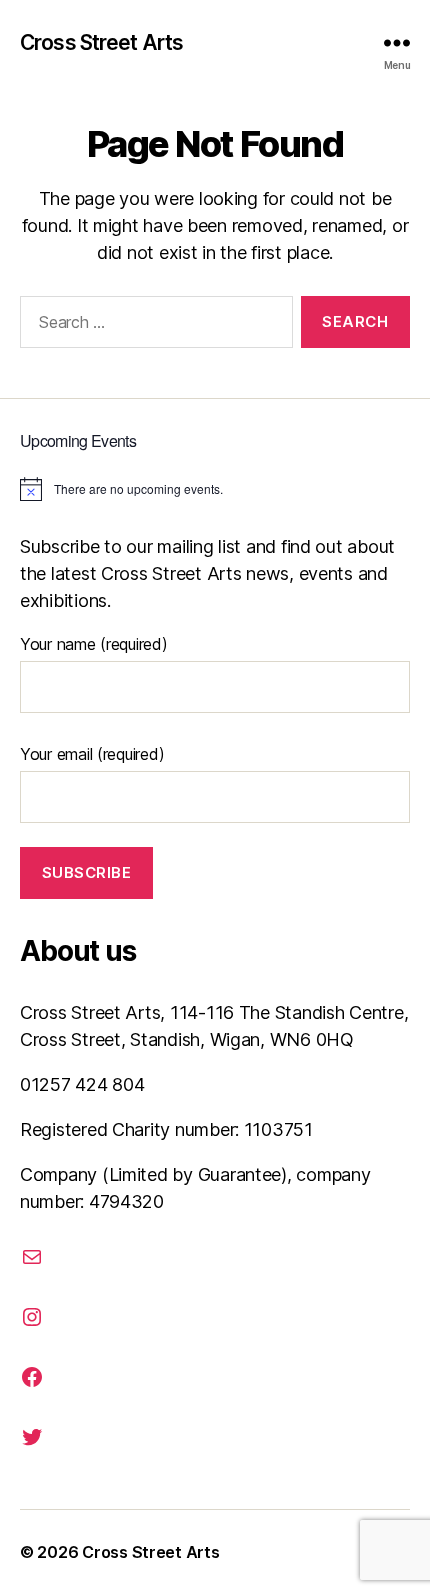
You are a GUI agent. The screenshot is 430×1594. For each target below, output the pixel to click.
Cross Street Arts (101, 42)
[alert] (215, 489)
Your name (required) (94, 644)
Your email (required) (92, 754)
